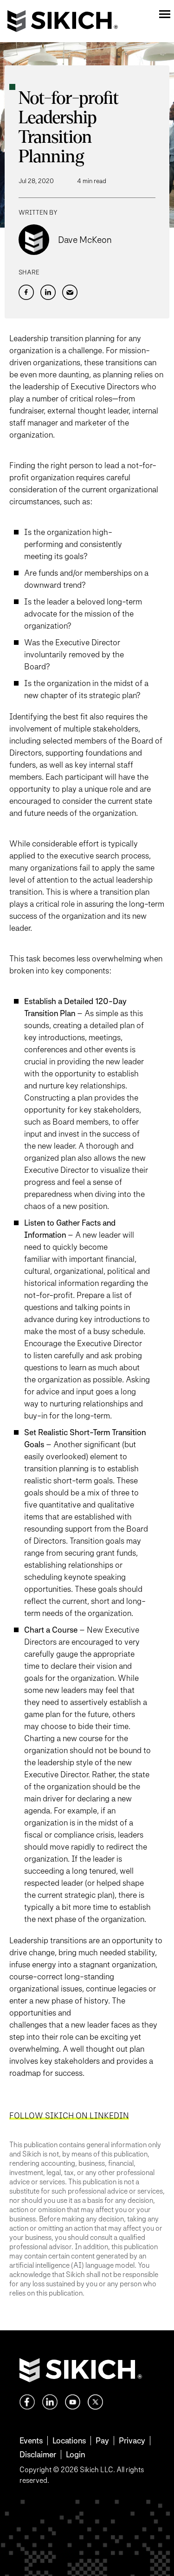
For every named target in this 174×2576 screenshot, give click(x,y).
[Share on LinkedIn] (48, 292)
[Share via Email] (70, 292)
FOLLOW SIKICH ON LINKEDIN (69, 2115)
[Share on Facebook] (26, 292)
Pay (102, 2440)
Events (31, 2440)
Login (75, 2454)
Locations (69, 2440)
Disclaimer (38, 2454)
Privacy (132, 2440)
